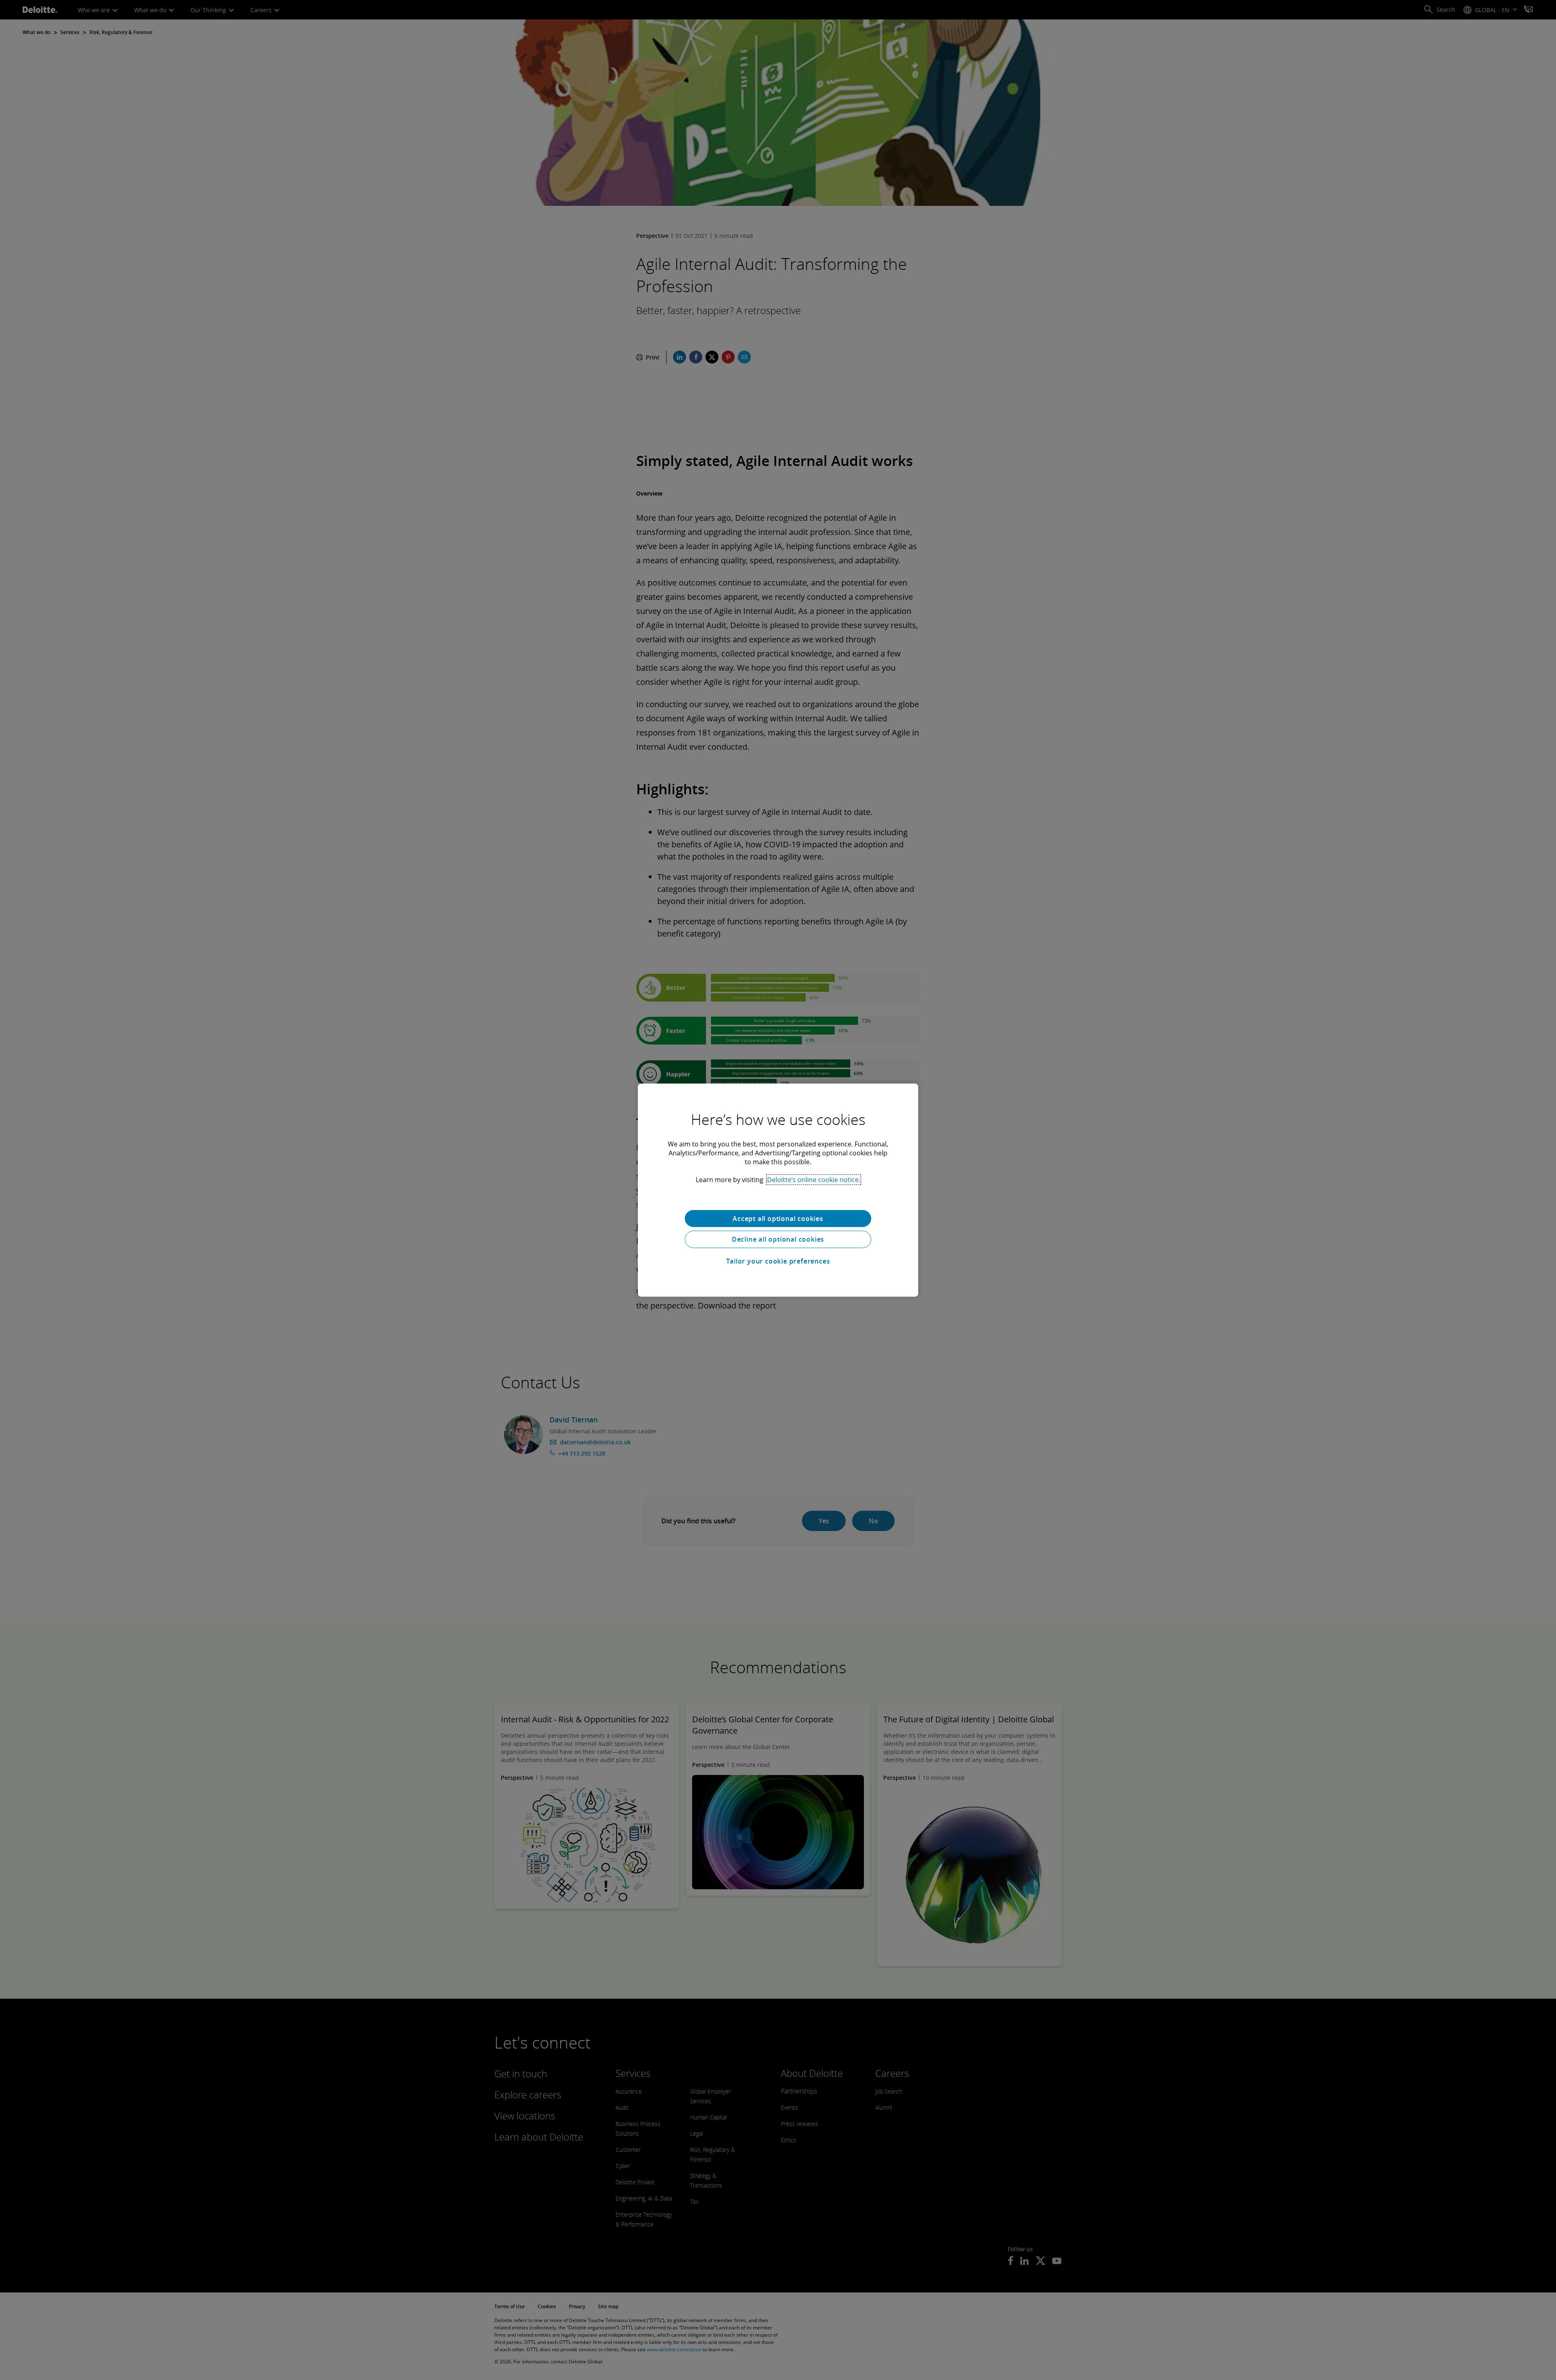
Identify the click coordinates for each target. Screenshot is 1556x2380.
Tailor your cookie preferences (778, 1261)
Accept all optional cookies (778, 1218)
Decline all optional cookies (778, 1239)
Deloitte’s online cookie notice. (814, 1179)
